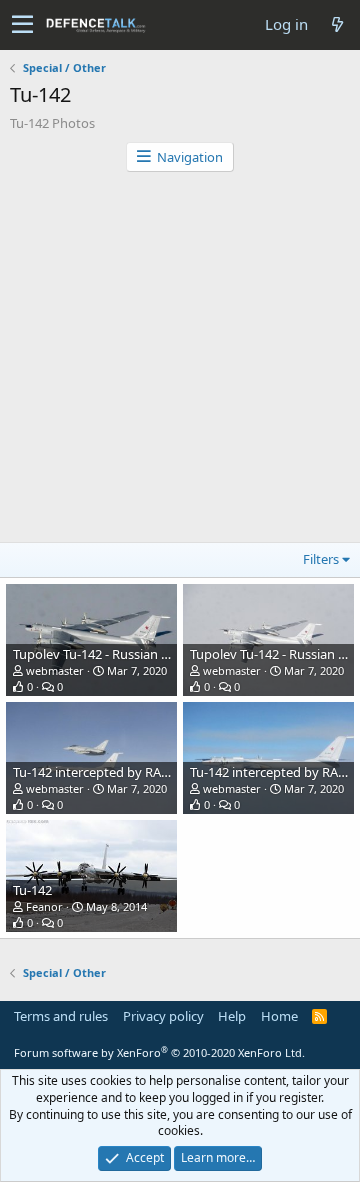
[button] (22, 25)
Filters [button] (321, 559)
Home (279, 1016)
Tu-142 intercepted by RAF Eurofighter (126, 772)
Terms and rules (61, 1016)
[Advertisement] (180, 362)
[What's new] (337, 24)
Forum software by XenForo (159, 1052)
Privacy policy (163, 1016)
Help (232, 1016)
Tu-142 (32, 890)
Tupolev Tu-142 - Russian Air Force (113, 654)
